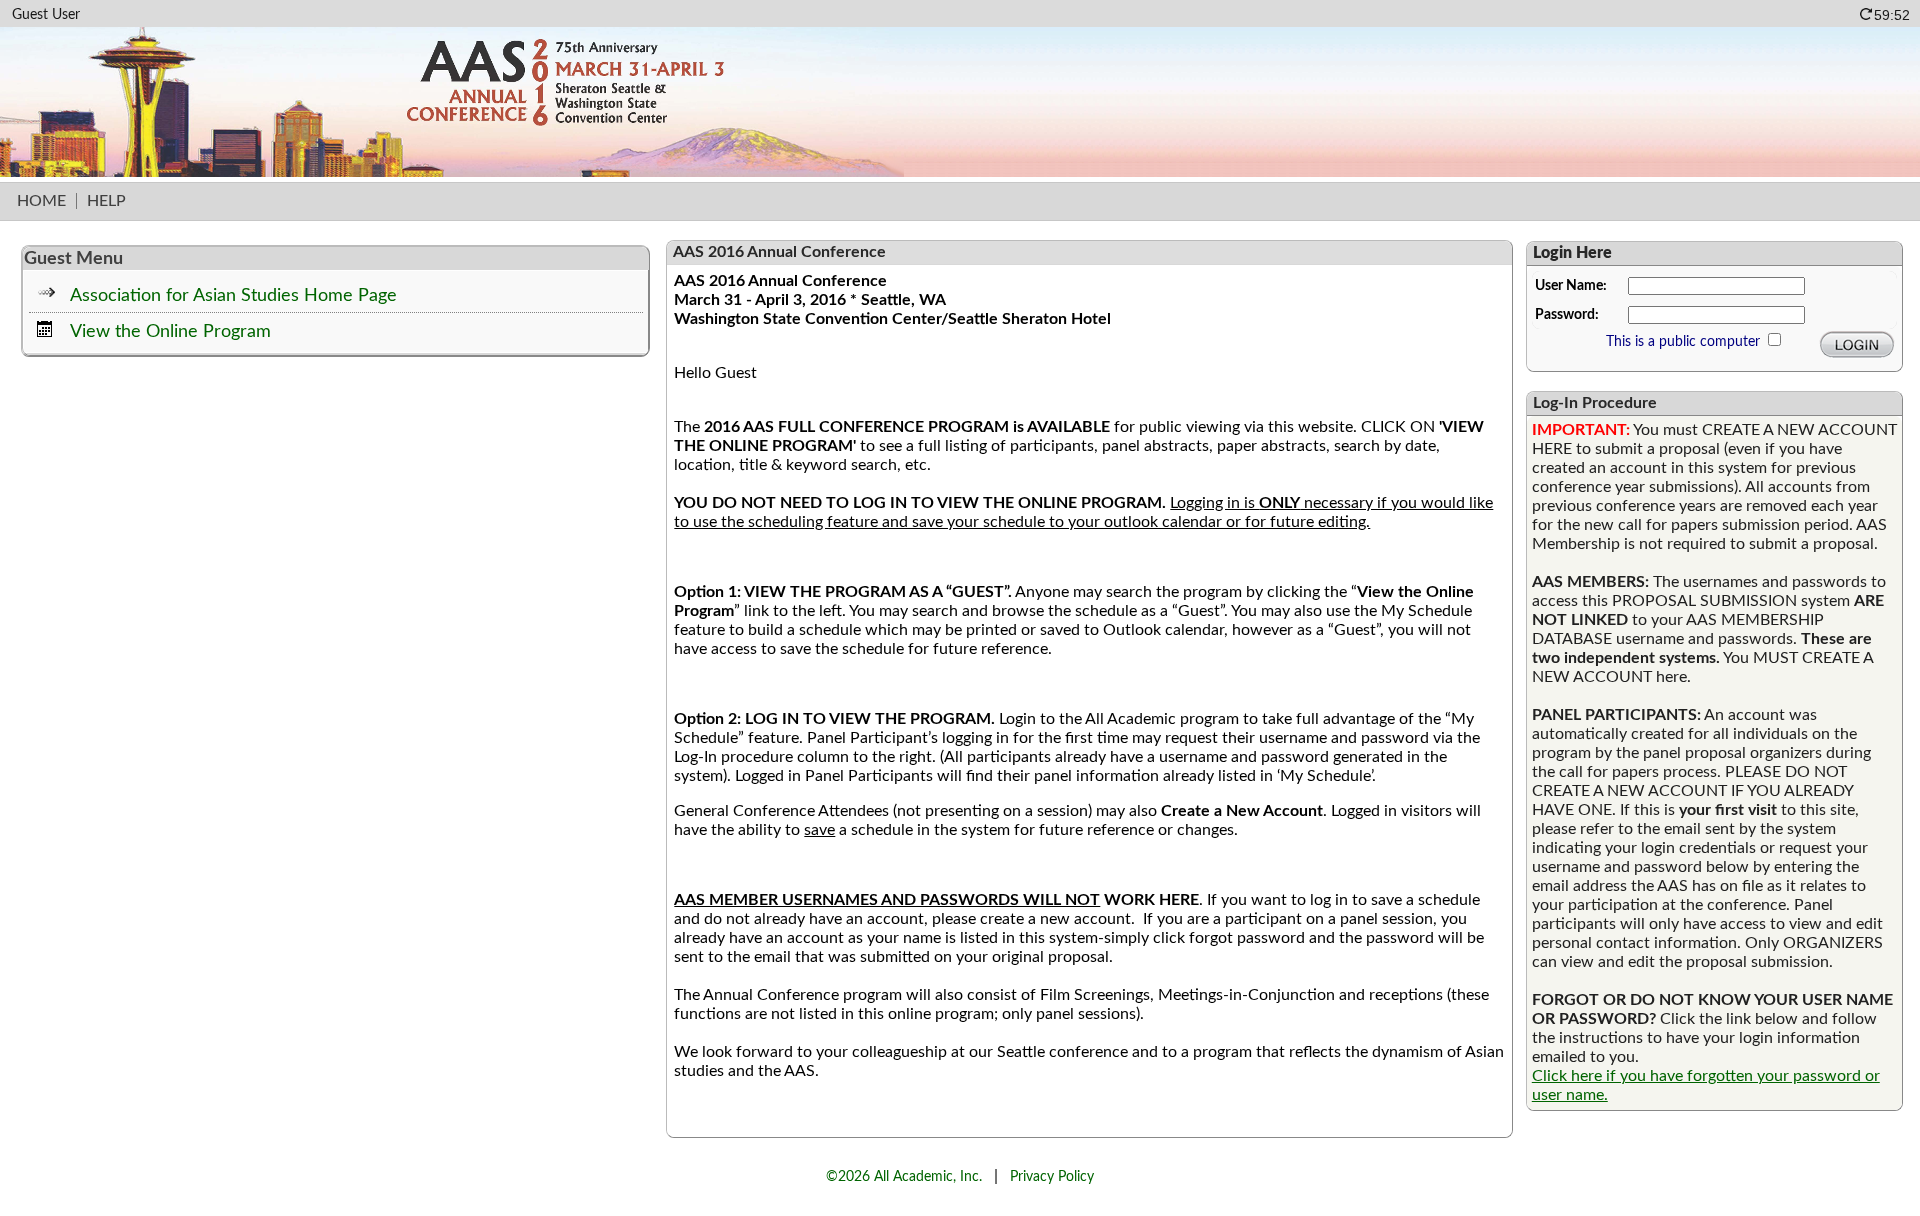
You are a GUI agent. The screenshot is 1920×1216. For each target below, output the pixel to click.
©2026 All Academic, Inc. (904, 1176)
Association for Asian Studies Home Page (233, 295)
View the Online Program (170, 331)
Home (41, 201)
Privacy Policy (1052, 1176)
